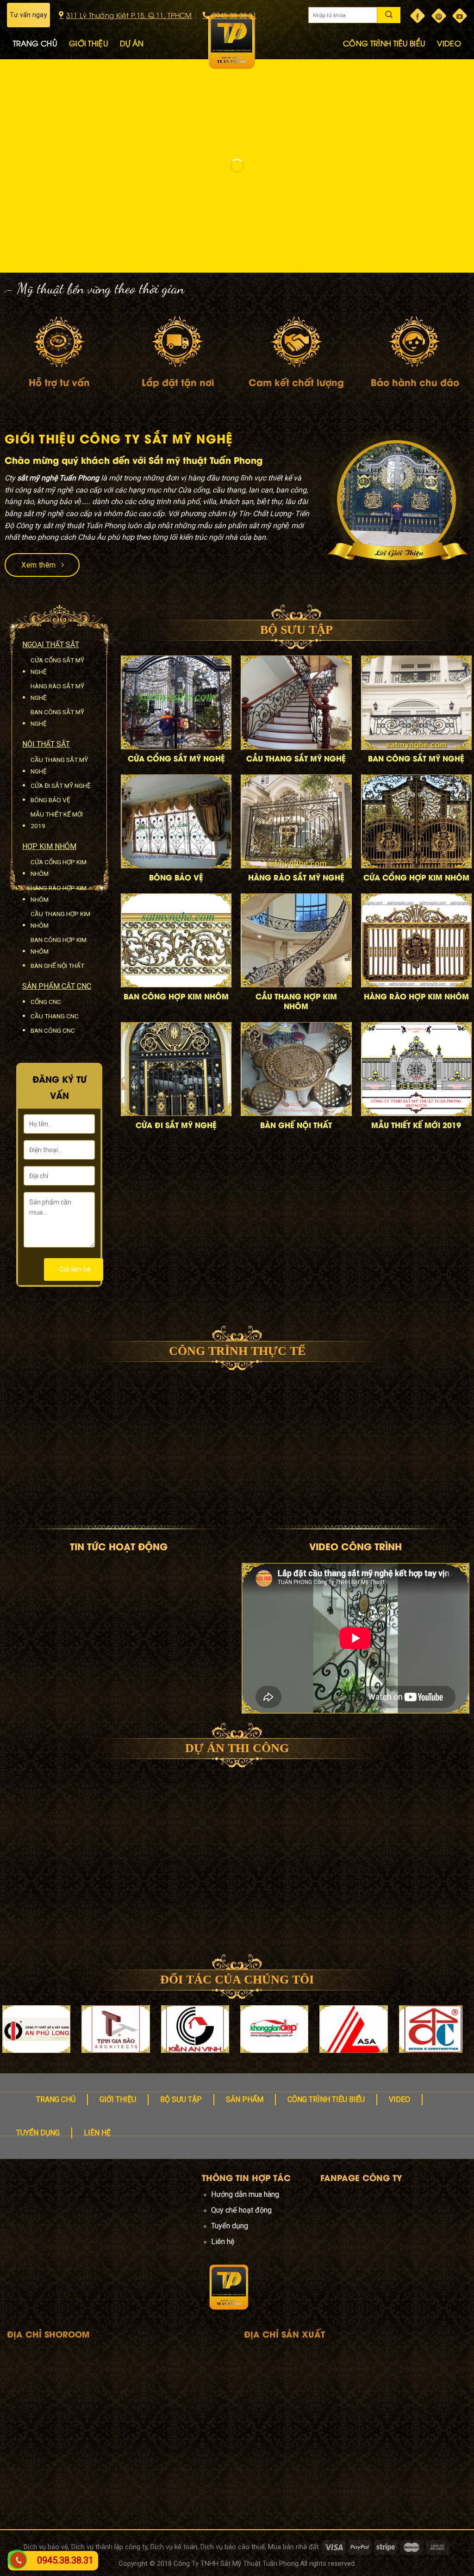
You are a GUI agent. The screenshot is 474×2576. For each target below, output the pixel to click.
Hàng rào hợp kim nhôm (59, 894)
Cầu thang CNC (55, 1016)
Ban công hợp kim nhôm (59, 945)
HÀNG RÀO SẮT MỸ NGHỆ (296, 877)
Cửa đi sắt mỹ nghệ (61, 786)
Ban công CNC (53, 1030)
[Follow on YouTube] (460, 16)
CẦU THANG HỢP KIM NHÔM (296, 1001)
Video (399, 2099)
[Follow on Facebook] (418, 16)
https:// (15, 2267)
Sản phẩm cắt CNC (57, 986)
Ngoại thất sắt (51, 645)
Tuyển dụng (38, 2133)
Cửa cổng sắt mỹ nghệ (57, 666)
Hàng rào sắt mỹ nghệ (57, 692)
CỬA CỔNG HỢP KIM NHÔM (416, 877)
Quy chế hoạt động (241, 2210)
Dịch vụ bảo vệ (46, 2547)
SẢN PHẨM (33, 75)
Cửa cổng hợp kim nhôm (59, 868)
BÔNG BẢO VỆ (176, 877)
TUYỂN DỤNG (399, 75)
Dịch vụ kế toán (174, 2547)
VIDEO (449, 43)
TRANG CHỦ (35, 43)
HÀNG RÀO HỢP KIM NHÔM (416, 996)
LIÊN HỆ (448, 75)
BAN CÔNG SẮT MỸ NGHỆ (416, 758)
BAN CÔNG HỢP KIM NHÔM (176, 996)
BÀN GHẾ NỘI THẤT (296, 1125)
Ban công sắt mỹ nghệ (57, 718)
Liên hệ (223, 2242)
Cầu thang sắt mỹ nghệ (59, 765)
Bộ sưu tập (181, 2099)
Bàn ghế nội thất (57, 966)
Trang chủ (56, 2099)
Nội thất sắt (46, 744)
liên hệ (97, 2133)
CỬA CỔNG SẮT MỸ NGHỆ (176, 758)
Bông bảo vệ (50, 800)
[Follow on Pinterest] (439, 16)
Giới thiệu (118, 2099)
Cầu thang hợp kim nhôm (60, 920)
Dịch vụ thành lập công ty (109, 2547)
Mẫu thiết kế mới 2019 (57, 820)
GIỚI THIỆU (88, 43)
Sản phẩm (245, 2099)
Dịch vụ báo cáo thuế (233, 2547)
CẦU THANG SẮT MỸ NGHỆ (296, 758)
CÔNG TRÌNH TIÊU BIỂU (384, 43)
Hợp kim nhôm (49, 846)
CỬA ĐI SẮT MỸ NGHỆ (176, 1125)
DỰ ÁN (132, 43)
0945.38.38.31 (65, 2560)
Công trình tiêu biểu (326, 2099)
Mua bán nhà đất (293, 2547)
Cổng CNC (46, 1002)
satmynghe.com (52, 2267)
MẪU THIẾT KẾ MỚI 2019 (416, 1125)
